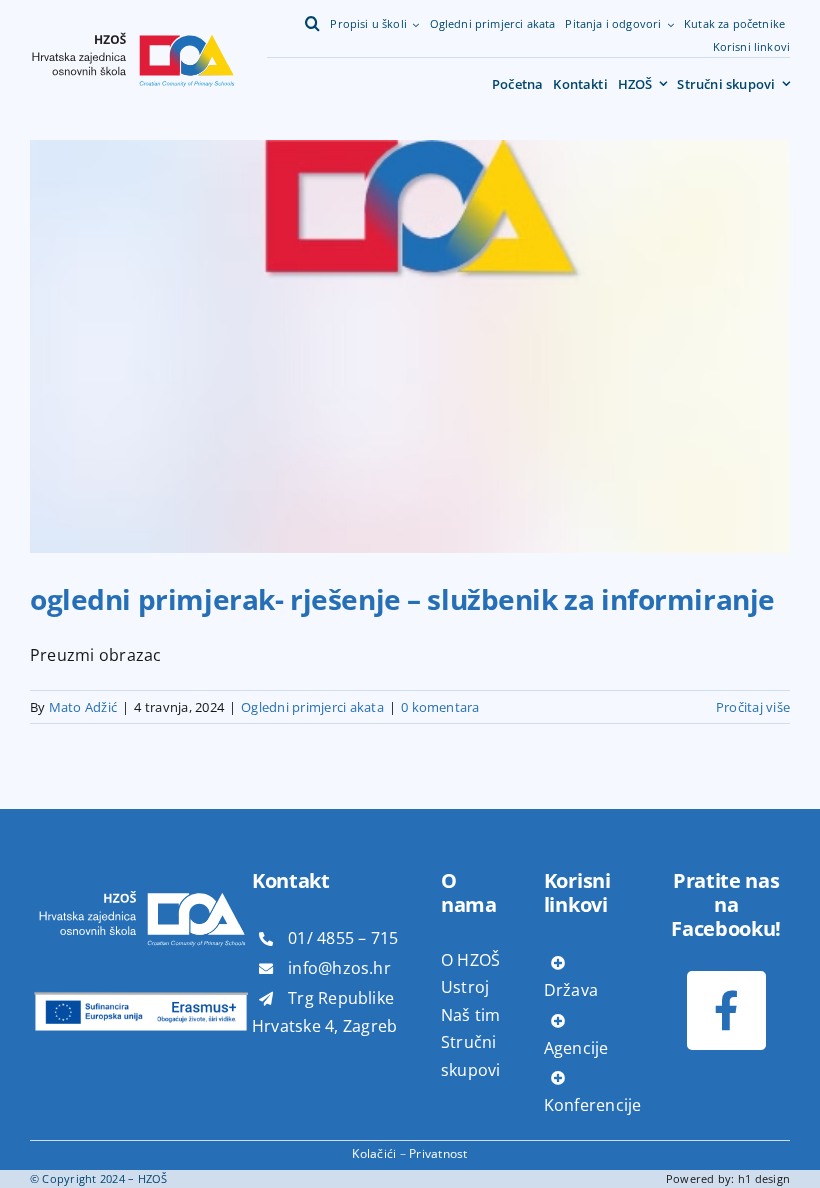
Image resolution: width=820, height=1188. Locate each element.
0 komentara (440, 707)
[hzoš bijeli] (141, 867)
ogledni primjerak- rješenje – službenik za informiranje (402, 599)
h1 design (764, 1178)
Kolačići (374, 1153)
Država (571, 990)
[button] (312, 24)
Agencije (576, 1048)
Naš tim (471, 1015)
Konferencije (593, 1105)
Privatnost (438, 1153)
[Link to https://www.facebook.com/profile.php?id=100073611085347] (726, 1010)
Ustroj (465, 987)
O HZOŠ (470, 960)
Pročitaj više (753, 707)
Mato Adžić (83, 707)
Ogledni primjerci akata (312, 707)
